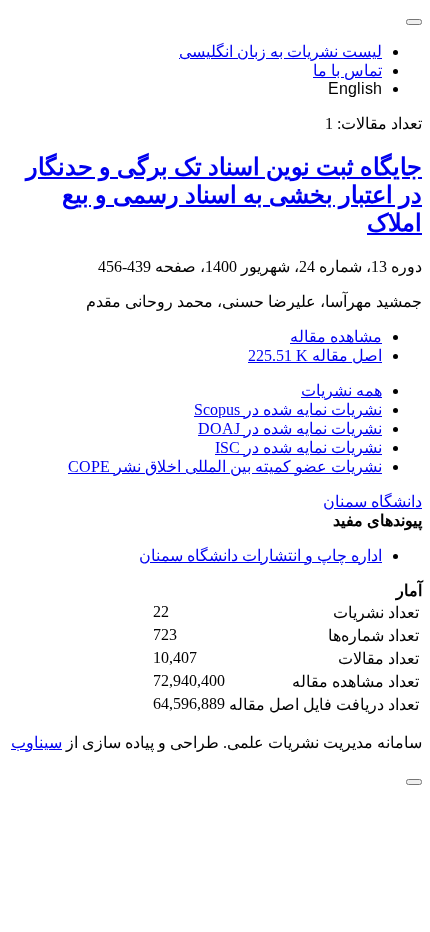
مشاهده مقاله (336, 336)
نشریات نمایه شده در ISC (298, 447)
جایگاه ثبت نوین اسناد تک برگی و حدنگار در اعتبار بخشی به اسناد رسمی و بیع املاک (224, 195)
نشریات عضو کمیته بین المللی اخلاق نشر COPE (225, 466)
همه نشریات (341, 390)
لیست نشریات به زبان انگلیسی (280, 51)
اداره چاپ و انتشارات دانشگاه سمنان (260, 555)
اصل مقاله (315, 355)
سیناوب (36, 742)
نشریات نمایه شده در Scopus (288, 409)
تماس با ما (347, 70)
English (355, 88)
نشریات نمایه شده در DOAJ (290, 428)
